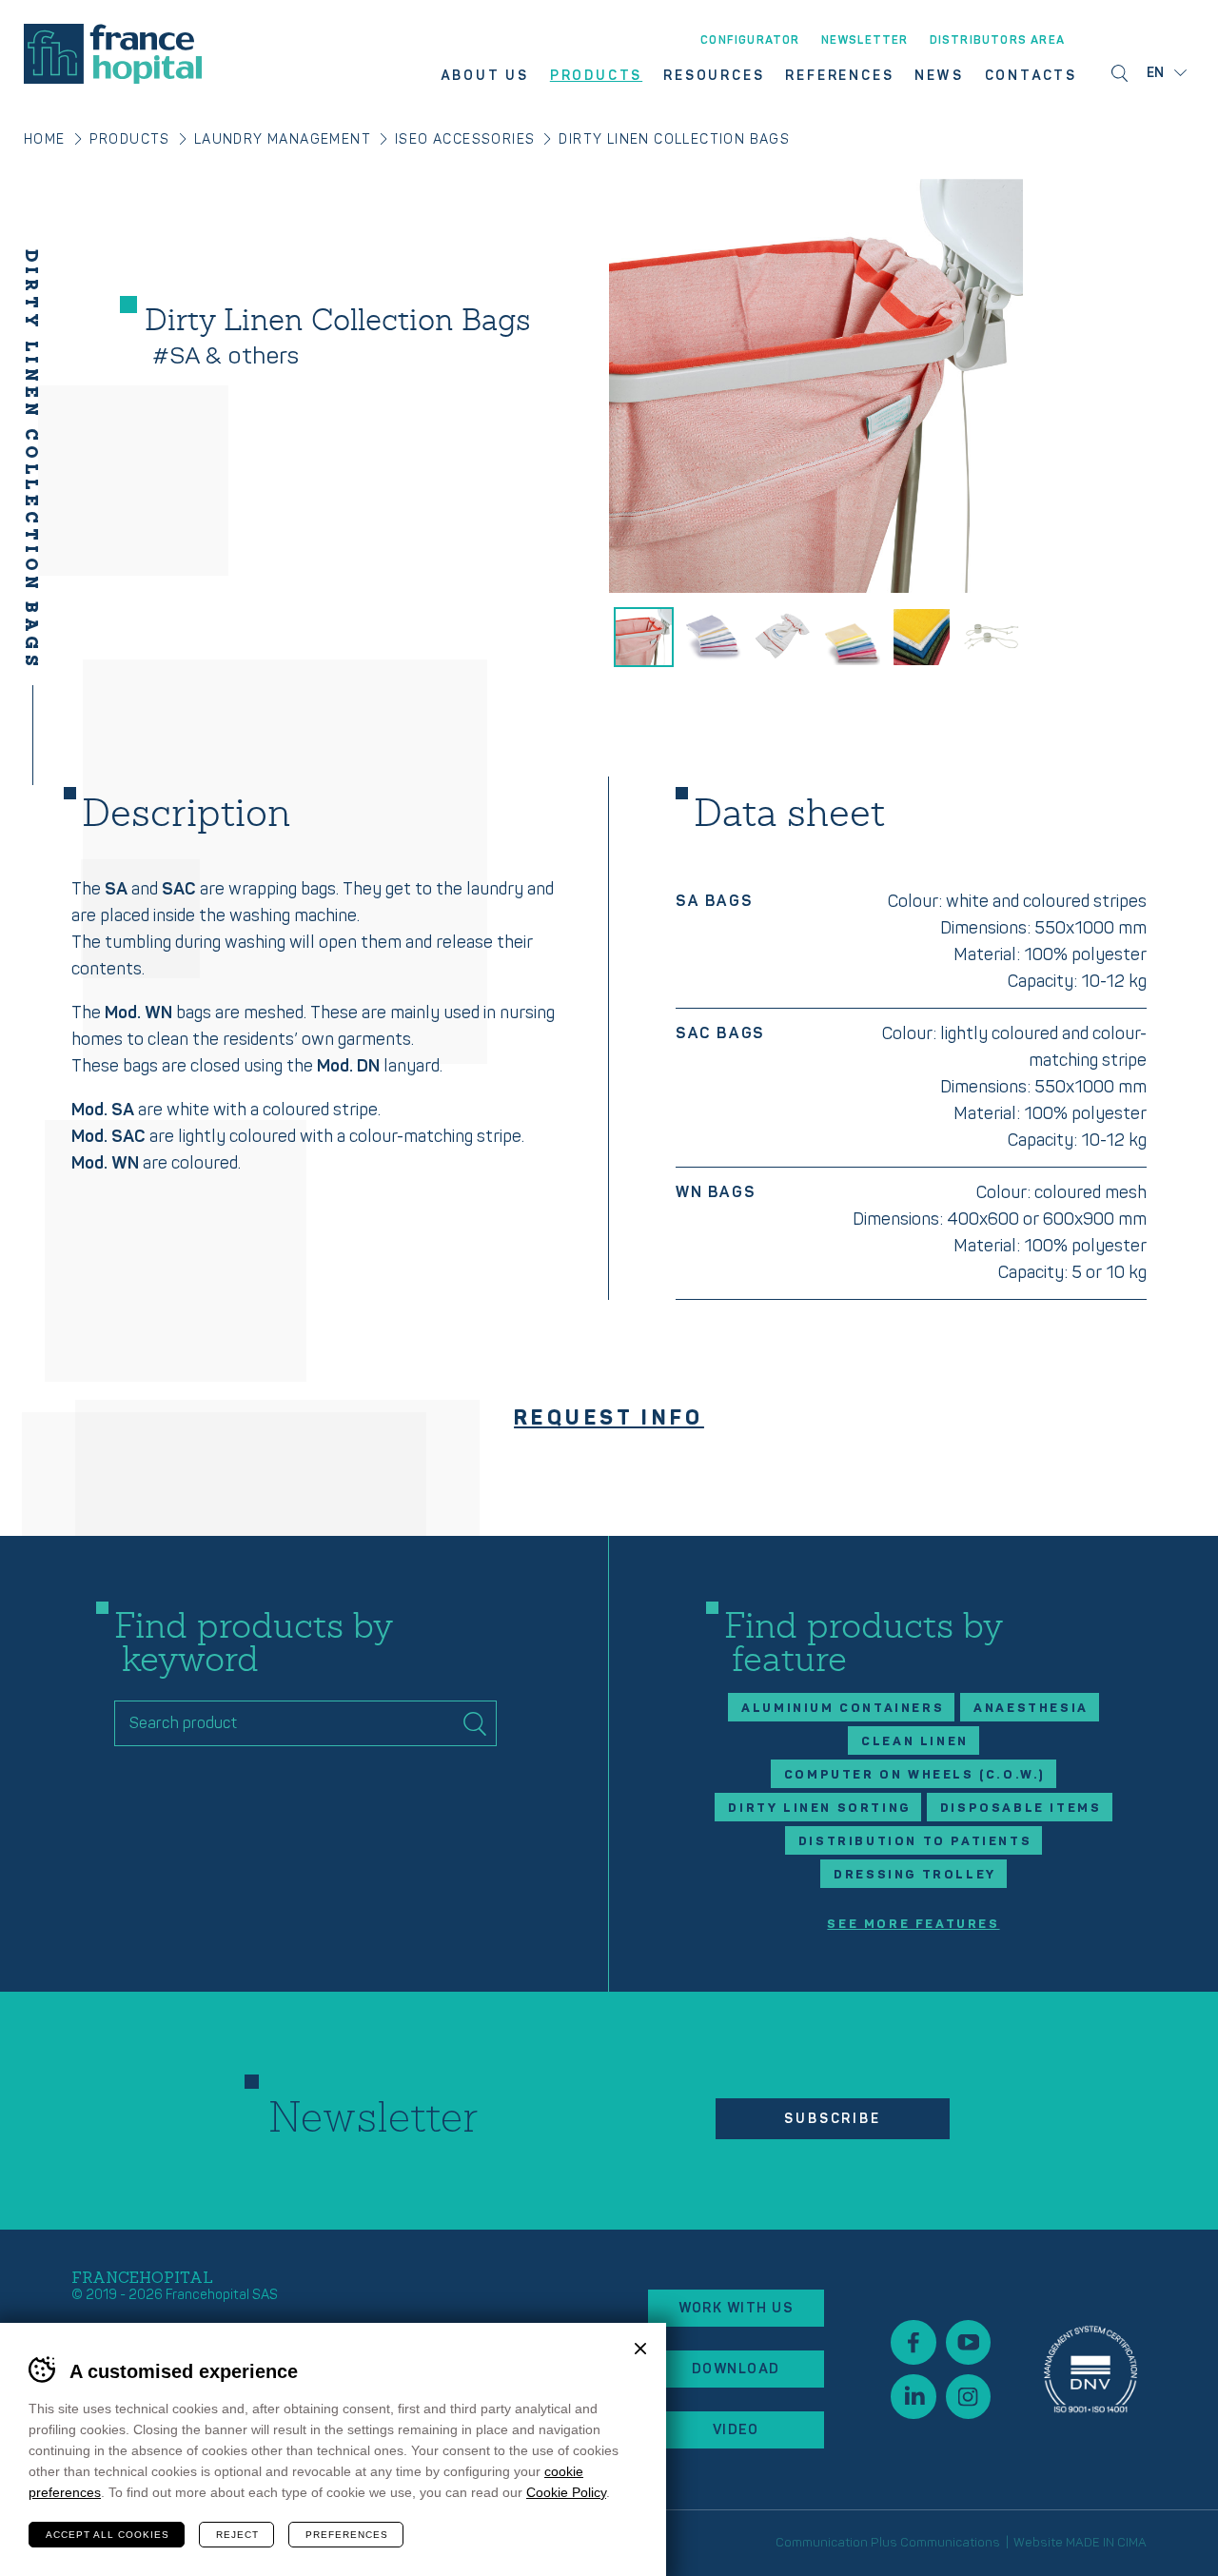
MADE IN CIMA (1106, 2543)
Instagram (968, 2397)
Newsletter (865, 41)
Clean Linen (915, 1741)
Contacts (1031, 76)
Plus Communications (935, 2543)
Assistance (1090, 2369)
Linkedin (913, 2397)
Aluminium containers (843, 1708)
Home (45, 139)
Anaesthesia (1031, 1708)
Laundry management (283, 139)
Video (736, 2430)
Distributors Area (997, 41)
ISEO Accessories (465, 139)
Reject (237, 2535)
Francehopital (113, 54)
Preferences (347, 2535)
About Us (484, 76)
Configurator (750, 41)
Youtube (968, 2342)
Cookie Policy (566, 2492)
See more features (913, 1925)
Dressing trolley (915, 1875)
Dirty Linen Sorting (819, 1808)
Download (736, 2369)
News (939, 76)
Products (596, 76)
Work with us (736, 2308)
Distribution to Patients (915, 1841)
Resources (714, 76)
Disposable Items (1021, 1808)
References (839, 76)
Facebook (913, 2342)
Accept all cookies (108, 2535)
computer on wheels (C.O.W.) (915, 1775)
